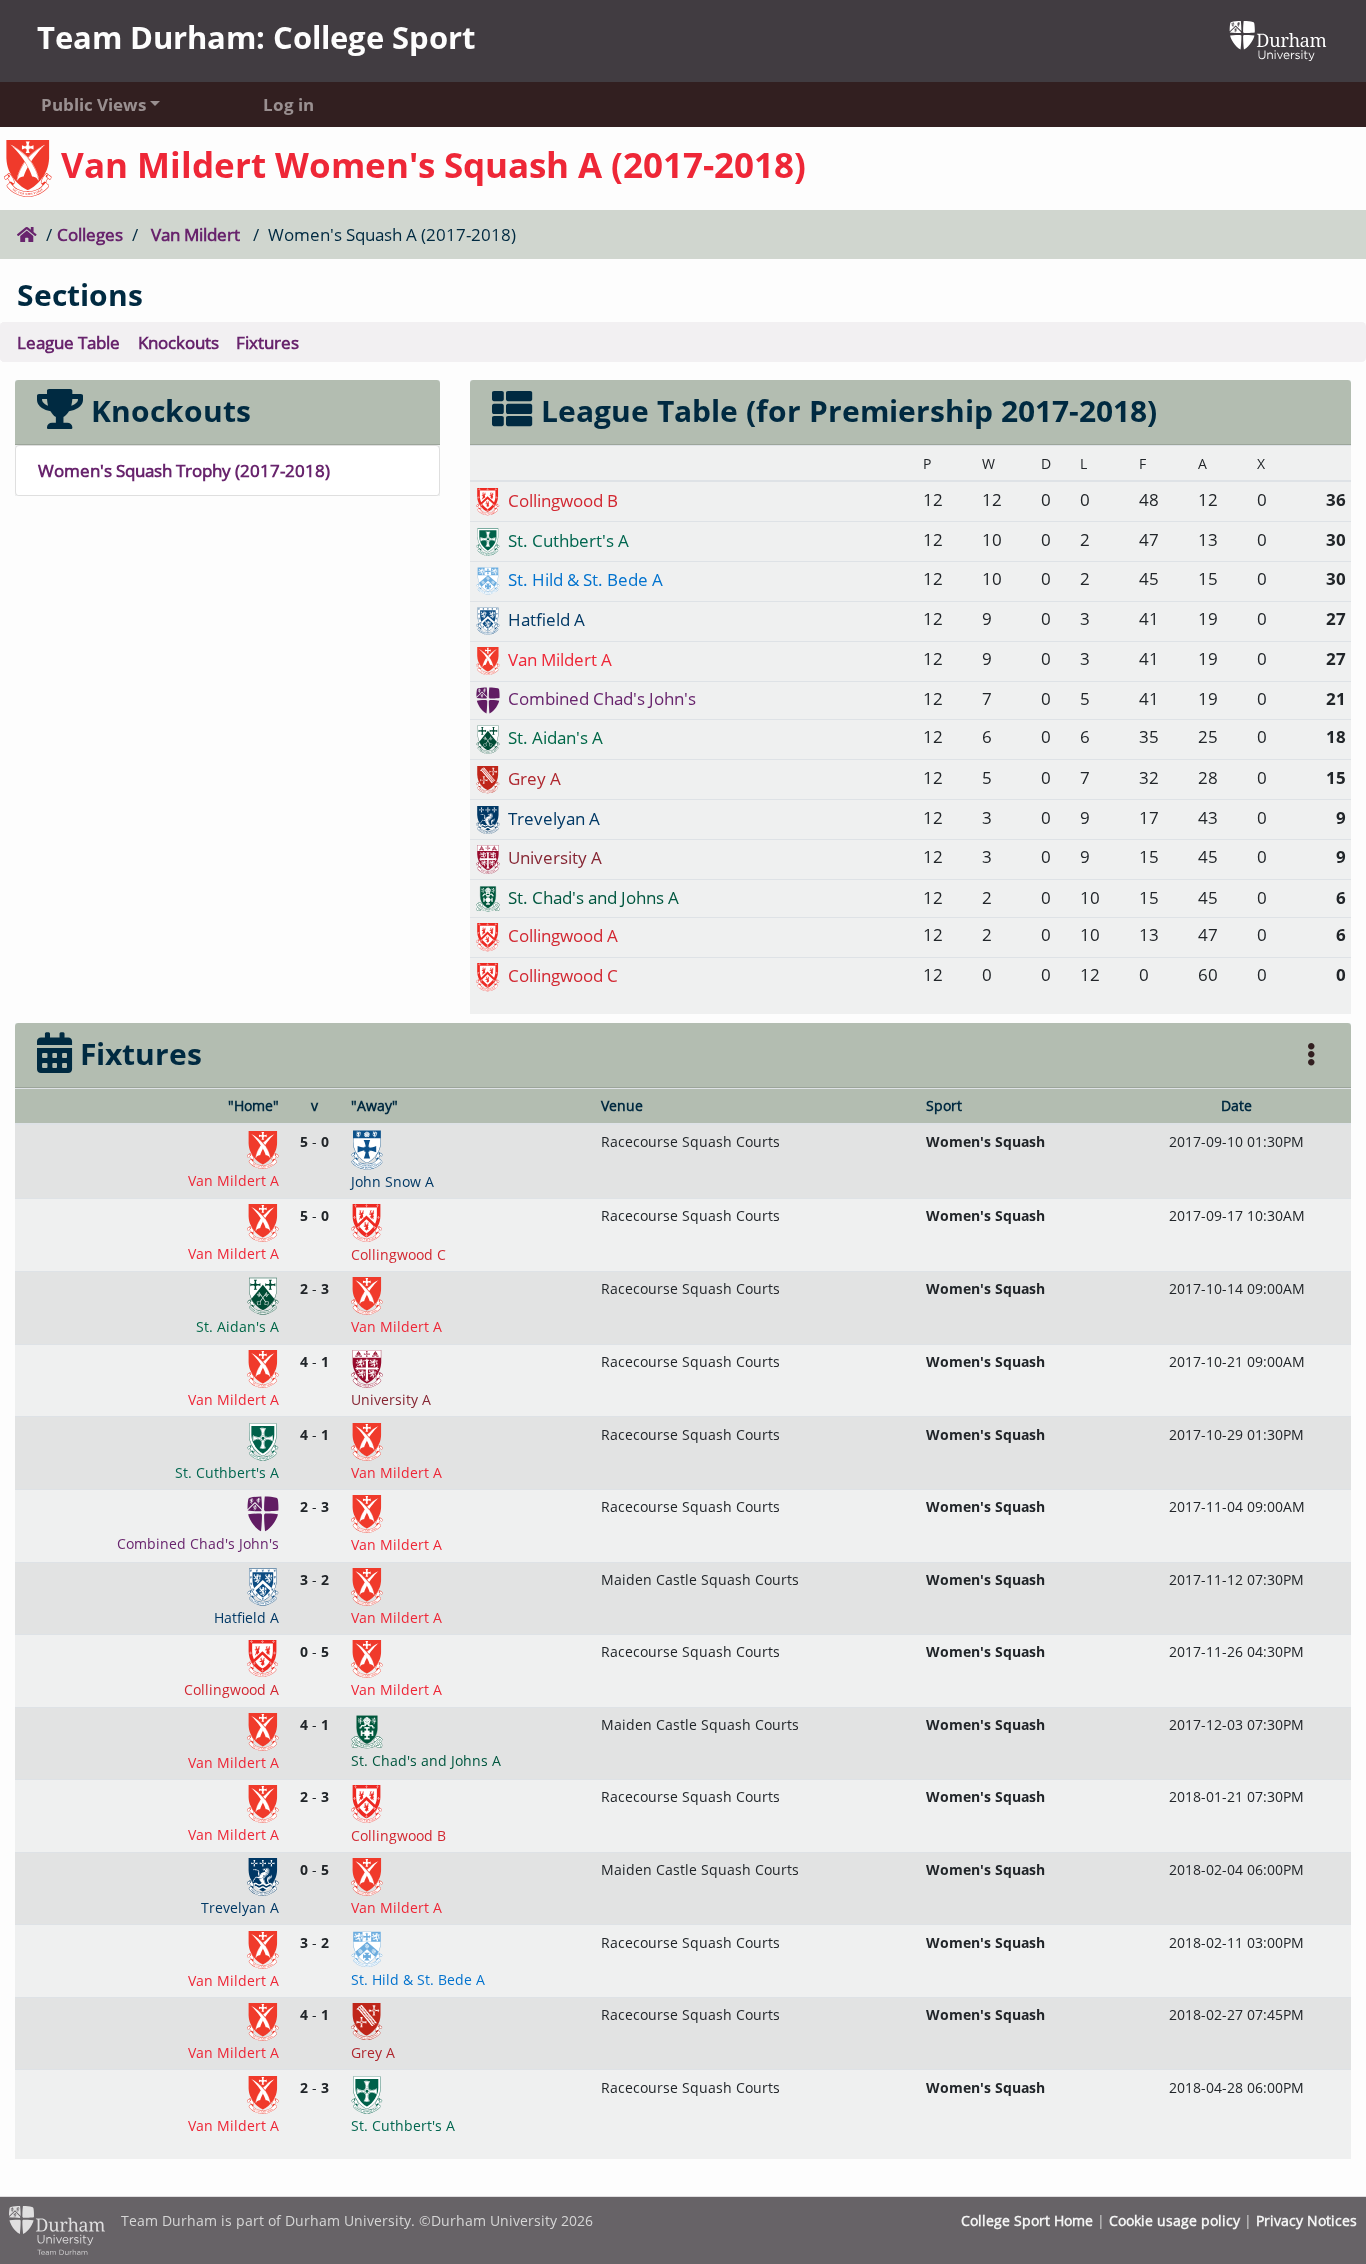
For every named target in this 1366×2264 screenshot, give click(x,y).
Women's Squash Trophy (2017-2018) (184, 470)
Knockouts (178, 342)
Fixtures (267, 342)
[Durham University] (1278, 39)
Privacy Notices (1306, 2220)
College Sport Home (1027, 2220)
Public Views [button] (93, 104)
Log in (288, 104)
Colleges (90, 234)
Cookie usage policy (1174, 2220)
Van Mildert (195, 234)
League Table (68, 342)
